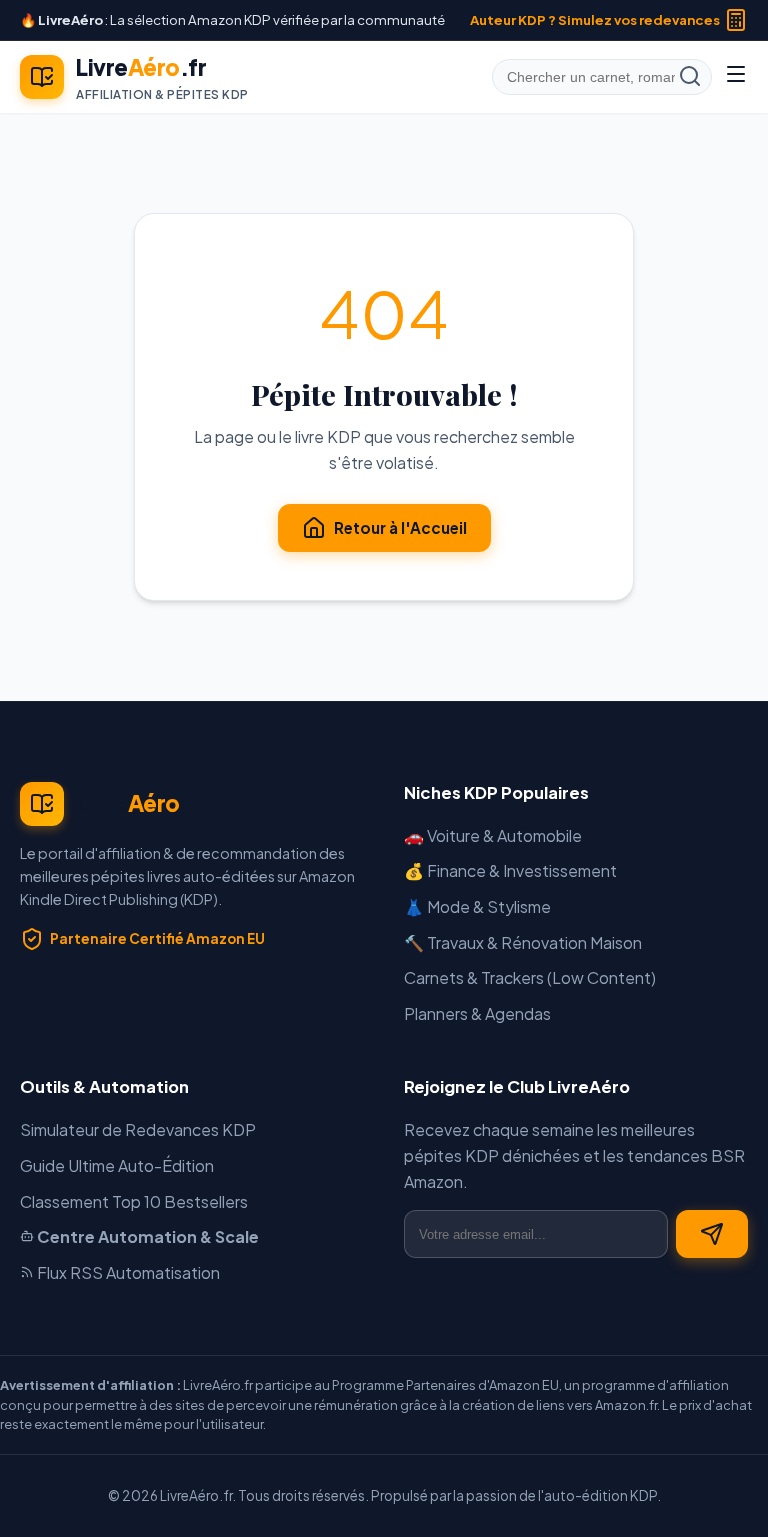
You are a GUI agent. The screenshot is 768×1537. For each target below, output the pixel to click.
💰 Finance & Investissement (510, 870)
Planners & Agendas (477, 1013)
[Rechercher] (690, 77)
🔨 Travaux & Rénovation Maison (523, 942)
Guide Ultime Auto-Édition (117, 1165)
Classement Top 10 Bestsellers (134, 1201)
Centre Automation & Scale (146, 1236)
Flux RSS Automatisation (127, 1272)
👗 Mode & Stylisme (477, 906)
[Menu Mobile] (736, 77)
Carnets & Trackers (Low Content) (530, 977)
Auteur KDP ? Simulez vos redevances (595, 19)
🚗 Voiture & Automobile (493, 835)
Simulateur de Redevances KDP (138, 1129)
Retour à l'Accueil (400, 527)
